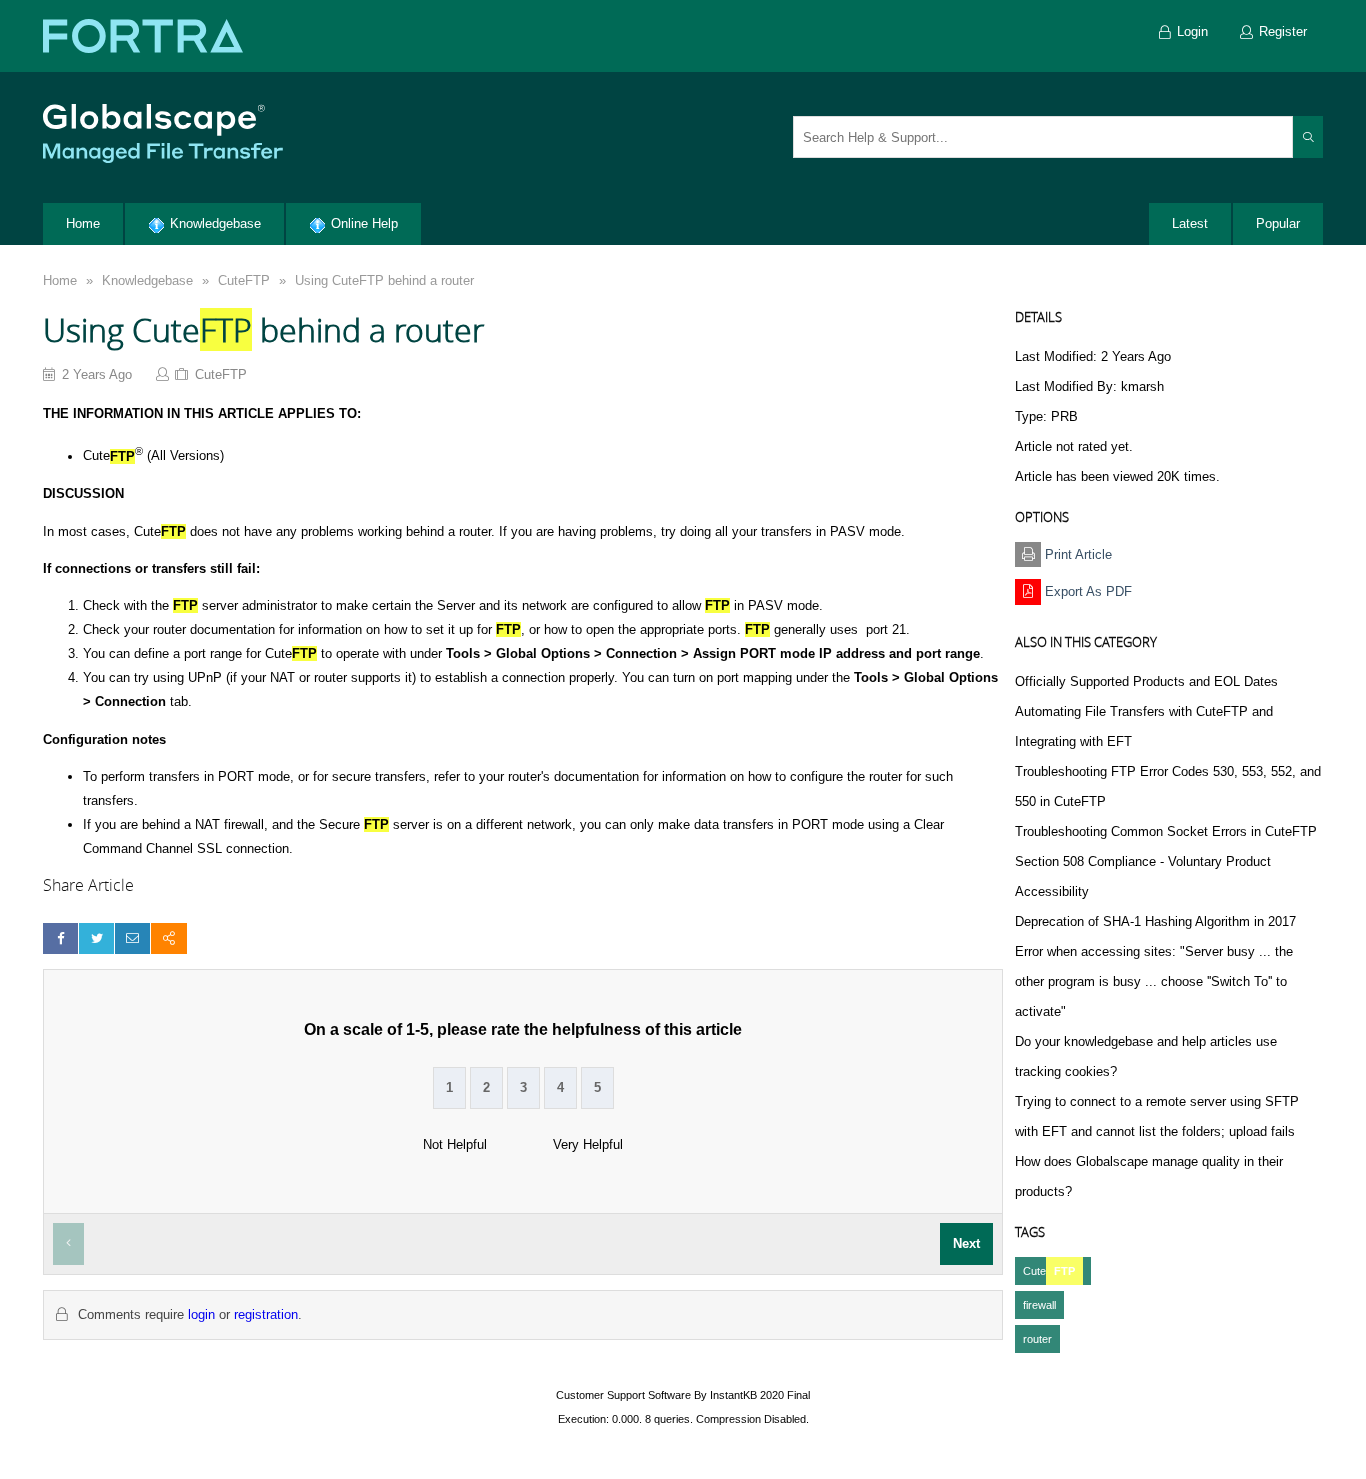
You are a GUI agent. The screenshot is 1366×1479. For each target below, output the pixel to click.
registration (266, 1314)
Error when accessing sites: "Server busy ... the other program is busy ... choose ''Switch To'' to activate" (1154, 981)
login (201, 1314)
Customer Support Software (623, 1395)
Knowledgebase (147, 280)
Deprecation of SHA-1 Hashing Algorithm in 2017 (1155, 921)
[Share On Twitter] (96, 938)
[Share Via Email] (132, 938)
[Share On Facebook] (60, 938)
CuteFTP (244, 280)
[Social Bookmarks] (168, 938)
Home (60, 280)
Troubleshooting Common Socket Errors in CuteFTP (1166, 831)
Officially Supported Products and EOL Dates (1146, 681)
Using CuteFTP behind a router (384, 280)
